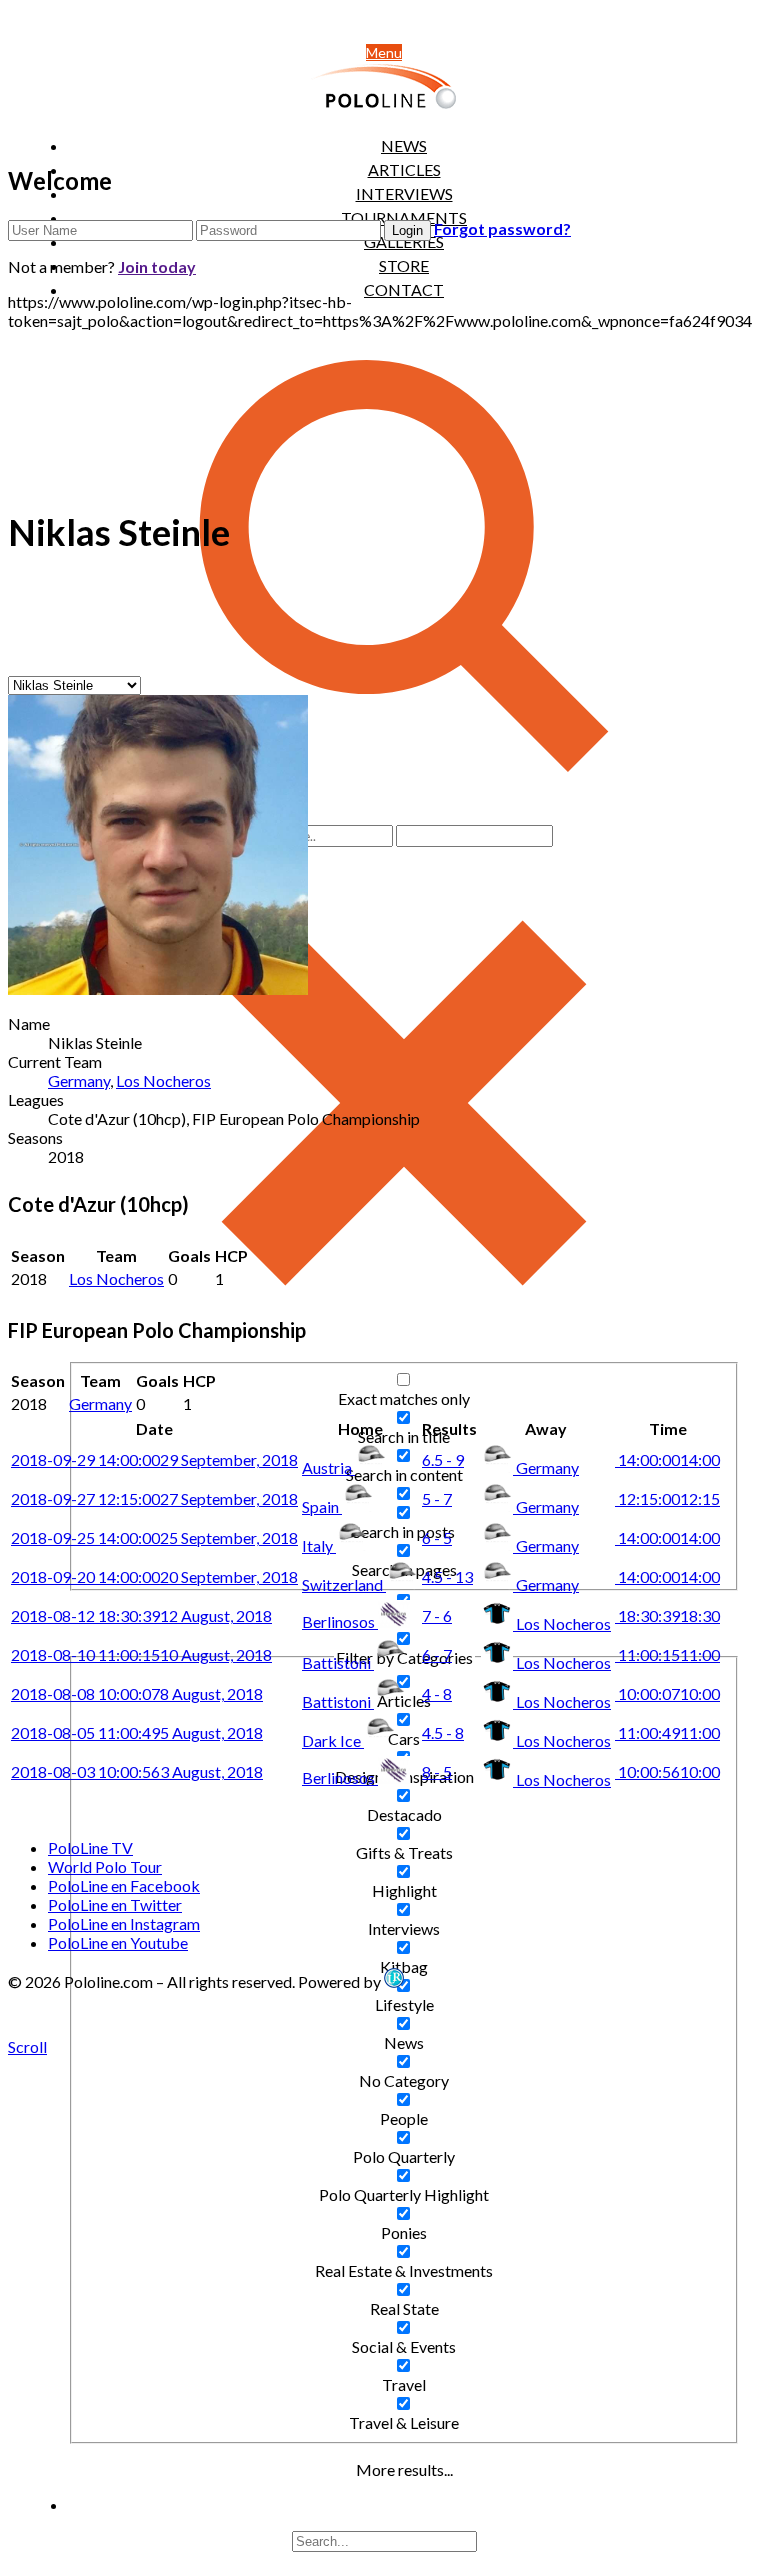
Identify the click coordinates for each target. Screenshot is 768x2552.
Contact (404, 289)
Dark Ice (333, 1740)
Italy (319, 1545)
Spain (322, 1506)
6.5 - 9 (443, 1459)
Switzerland (344, 1584)
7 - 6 (437, 1615)
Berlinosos (340, 1621)
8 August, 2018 (137, 1693)
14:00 (667, 1459)
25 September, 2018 (154, 1537)
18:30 (667, 1615)
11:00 (667, 1654)
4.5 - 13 (447, 1576)
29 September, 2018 (154, 1459)
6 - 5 (437, 1537)
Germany (79, 1080)
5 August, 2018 (137, 1732)
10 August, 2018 (141, 1654)
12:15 (667, 1498)
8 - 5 (437, 1771)
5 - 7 (437, 1498)
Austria (328, 1467)
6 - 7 (437, 1654)
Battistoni (338, 1662)
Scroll (27, 2046)
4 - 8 (437, 1693)
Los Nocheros (163, 1080)
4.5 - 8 (443, 1732)
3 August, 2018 (137, 1771)
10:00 (667, 1693)
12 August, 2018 (141, 1615)
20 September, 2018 (154, 1576)
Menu (384, 52)
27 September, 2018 (154, 1498)
